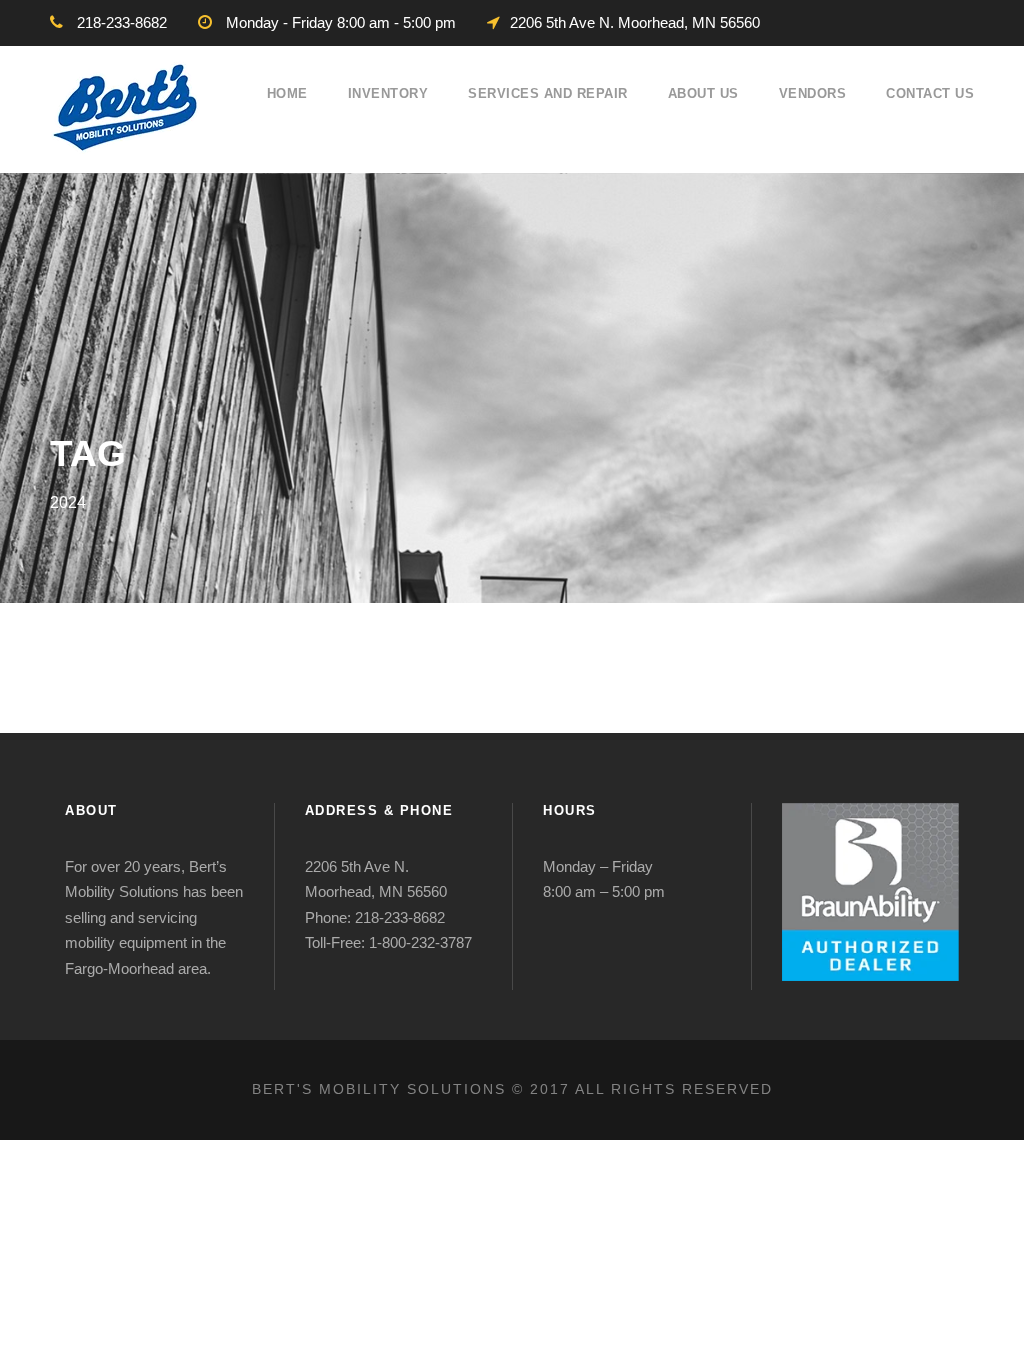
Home (287, 93)
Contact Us (930, 93)
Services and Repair (548, 93)
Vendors (813, 93)
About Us (703, 93)
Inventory (388, 93)
